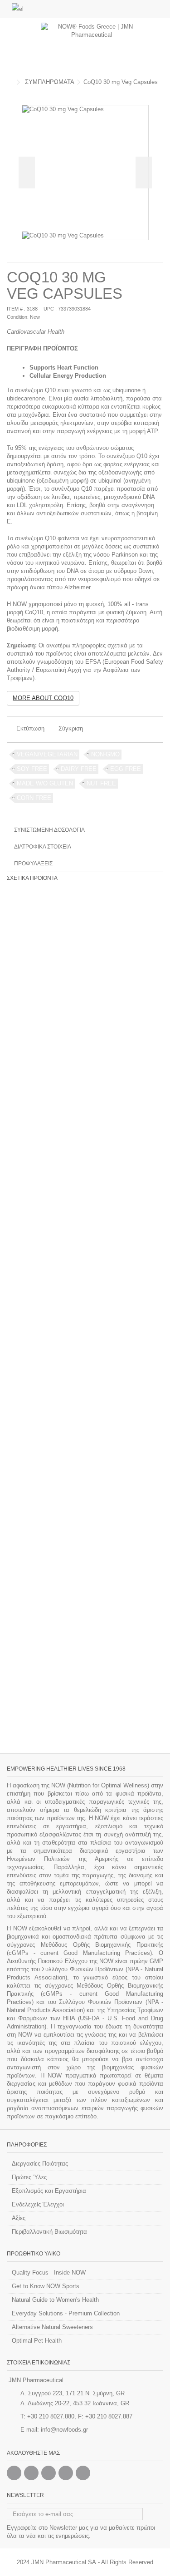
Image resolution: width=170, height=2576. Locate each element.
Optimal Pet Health (37, 2341)
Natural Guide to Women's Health (55, 2300)
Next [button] (144, 173)
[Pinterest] (49, 2473)
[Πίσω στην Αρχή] (10, 82)
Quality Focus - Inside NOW (49, 2273)
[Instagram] (31, 2473)
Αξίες (19, 2218)
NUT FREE (101, 783)
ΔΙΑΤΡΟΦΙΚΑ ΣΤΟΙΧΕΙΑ (43, 847)
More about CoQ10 (43, 698)
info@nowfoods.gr (64, 2430)
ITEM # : (16, 309)
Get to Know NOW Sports (46, 2286)
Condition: (18, 317)
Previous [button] (27, 173)
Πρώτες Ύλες (29, 2177)
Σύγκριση (71, 728)
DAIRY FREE (79, 769)
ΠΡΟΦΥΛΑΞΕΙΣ (33, 864)
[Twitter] (83, 2473)
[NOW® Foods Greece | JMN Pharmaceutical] (92, 45)
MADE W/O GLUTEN (45, 783)
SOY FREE (32, 769)
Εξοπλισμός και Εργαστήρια (49, 2191)
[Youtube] (66, 2473)
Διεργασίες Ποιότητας (40, 2164)
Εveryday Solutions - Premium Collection (66, 2313)
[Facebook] (14, 2473)
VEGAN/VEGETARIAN (47, 754)
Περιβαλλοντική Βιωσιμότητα (49, 2232)
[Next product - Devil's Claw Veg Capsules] (160, 92)
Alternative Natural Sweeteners (52, 2327)
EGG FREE (126, 769)
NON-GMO (105, 754)
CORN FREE (34, 798)
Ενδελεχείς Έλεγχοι (38, 2204)
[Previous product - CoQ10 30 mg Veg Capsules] (150, 92)
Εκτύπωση (29, 728)
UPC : (50, 309)
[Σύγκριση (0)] (156, 10)
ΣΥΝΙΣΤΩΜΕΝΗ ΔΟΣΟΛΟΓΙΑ (49, 830)
